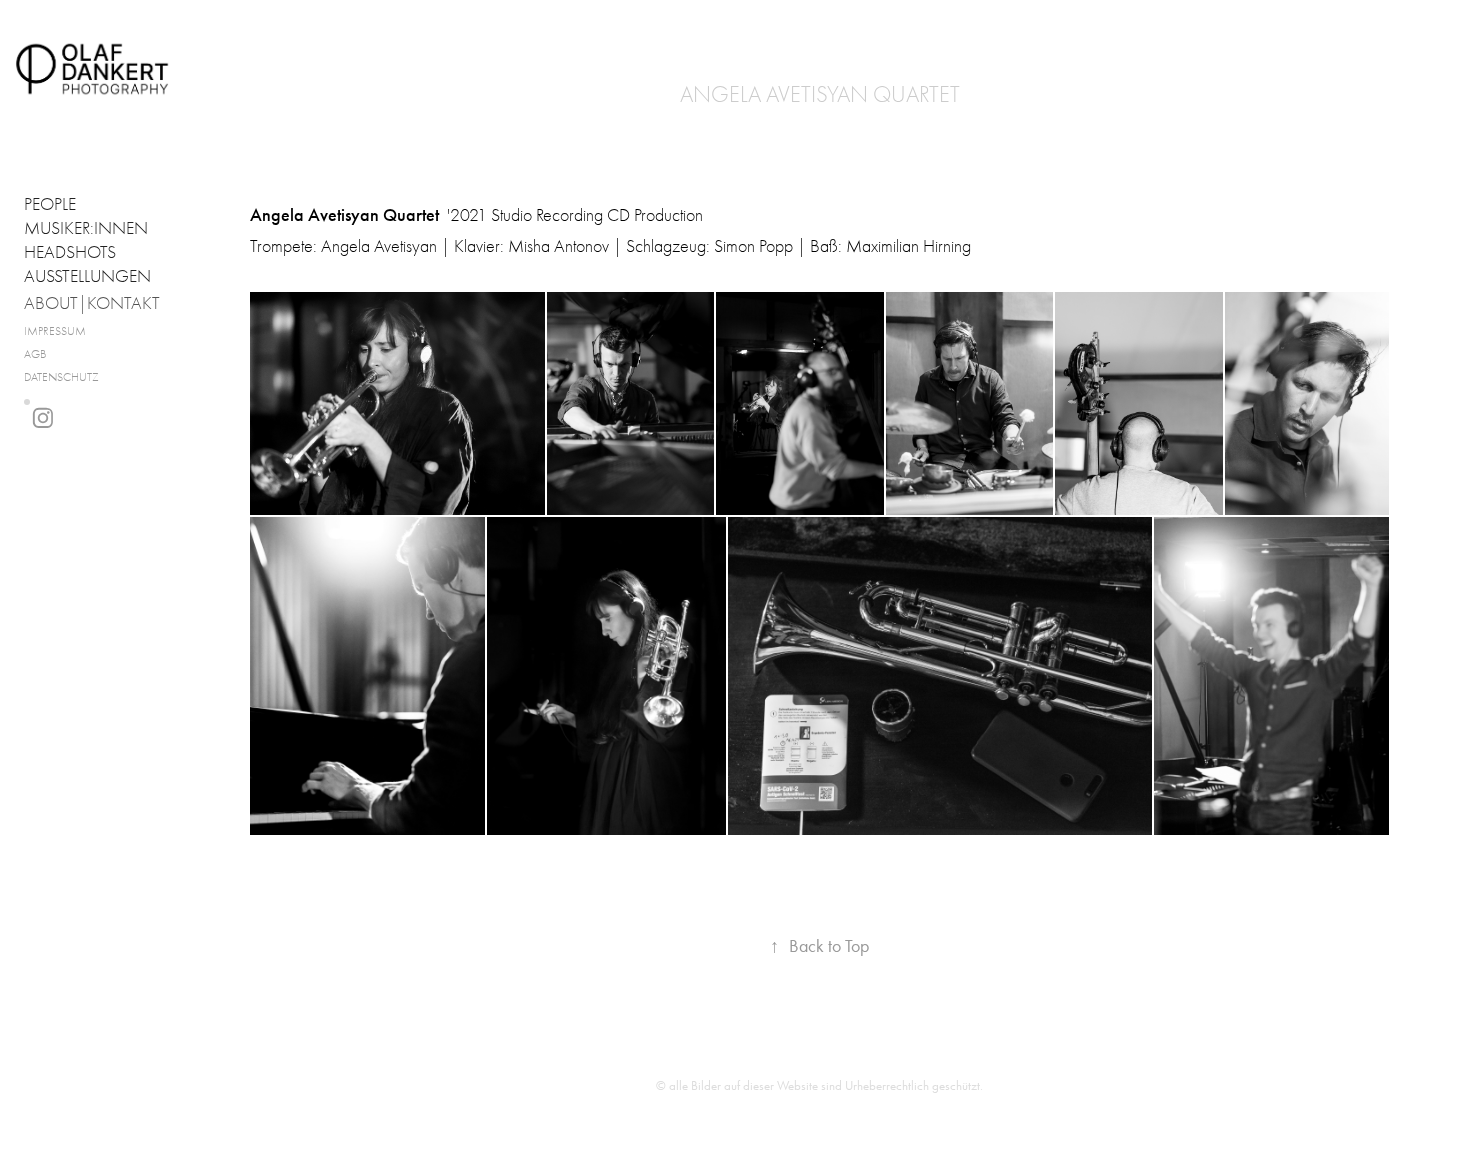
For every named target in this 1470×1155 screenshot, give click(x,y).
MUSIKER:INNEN (86, 228)
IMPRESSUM (55, 331)
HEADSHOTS (70, 252)
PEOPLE (50, 204)
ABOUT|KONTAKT (92, 303)
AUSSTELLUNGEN (87, 276)
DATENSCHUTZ (61, 377)
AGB (35, 354)
